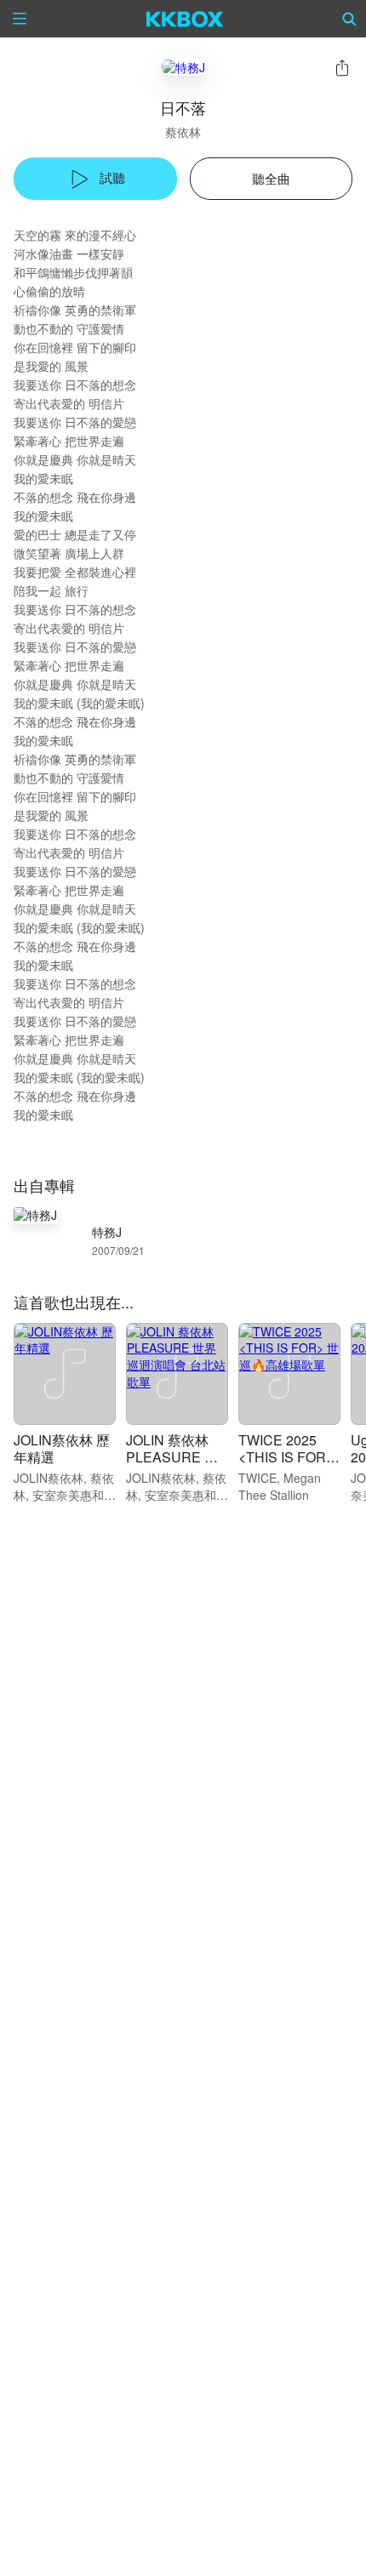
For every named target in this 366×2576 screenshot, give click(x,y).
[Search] (350, 19)
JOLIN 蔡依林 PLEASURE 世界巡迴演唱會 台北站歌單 (175, 1465)
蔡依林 (183, 132)
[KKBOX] (185, 19)
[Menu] (20, 19)
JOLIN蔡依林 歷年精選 (62, 1448)
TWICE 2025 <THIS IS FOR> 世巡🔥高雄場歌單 (288, 1465)
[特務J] (183, 67)
